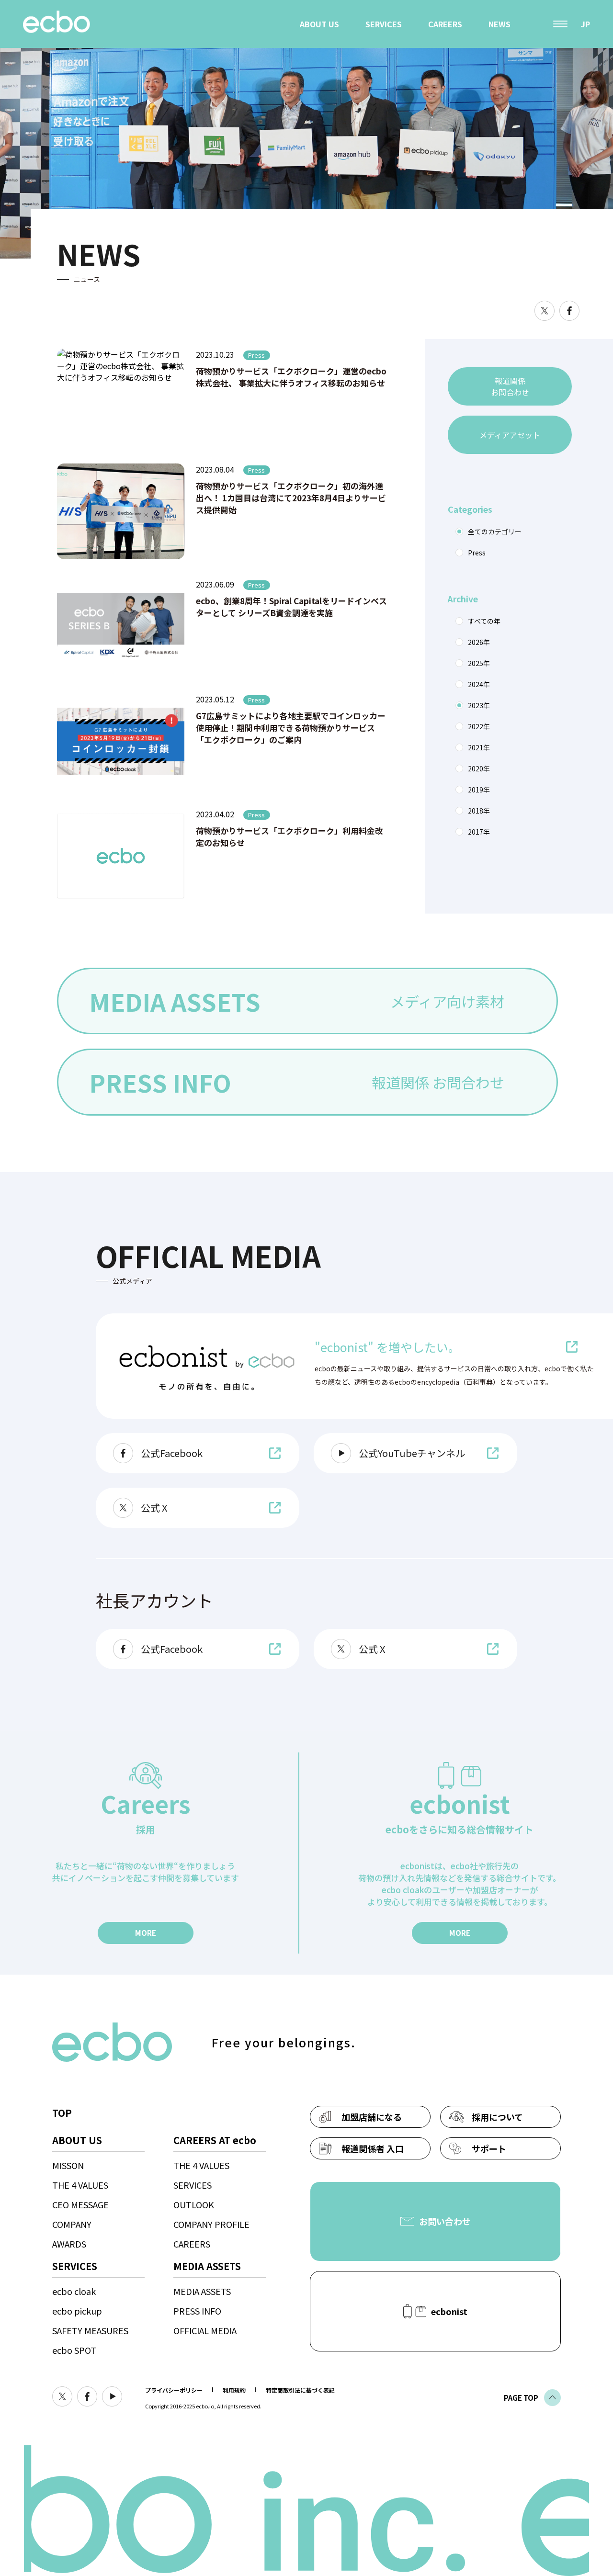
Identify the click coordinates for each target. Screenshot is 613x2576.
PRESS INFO (197, 2311)
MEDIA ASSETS (202, 2291)
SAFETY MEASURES (90, 2330)
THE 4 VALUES (80, 2185)
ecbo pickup (77, 2311)
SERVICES (384, 24)
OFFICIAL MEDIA (205, 2330)
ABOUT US (319, 24)
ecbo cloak (74, 2291)
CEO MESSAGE (80, 2204)
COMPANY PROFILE (211, 2224)
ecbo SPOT (74, 2350)
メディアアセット (510, 435)
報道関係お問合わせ (510, 386)
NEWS (499, 24)
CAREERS (445, 24)
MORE (146, 1933)
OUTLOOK (194, 2204)
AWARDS (69, 2244)
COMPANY (72, 2224)
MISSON (68, 2165)
